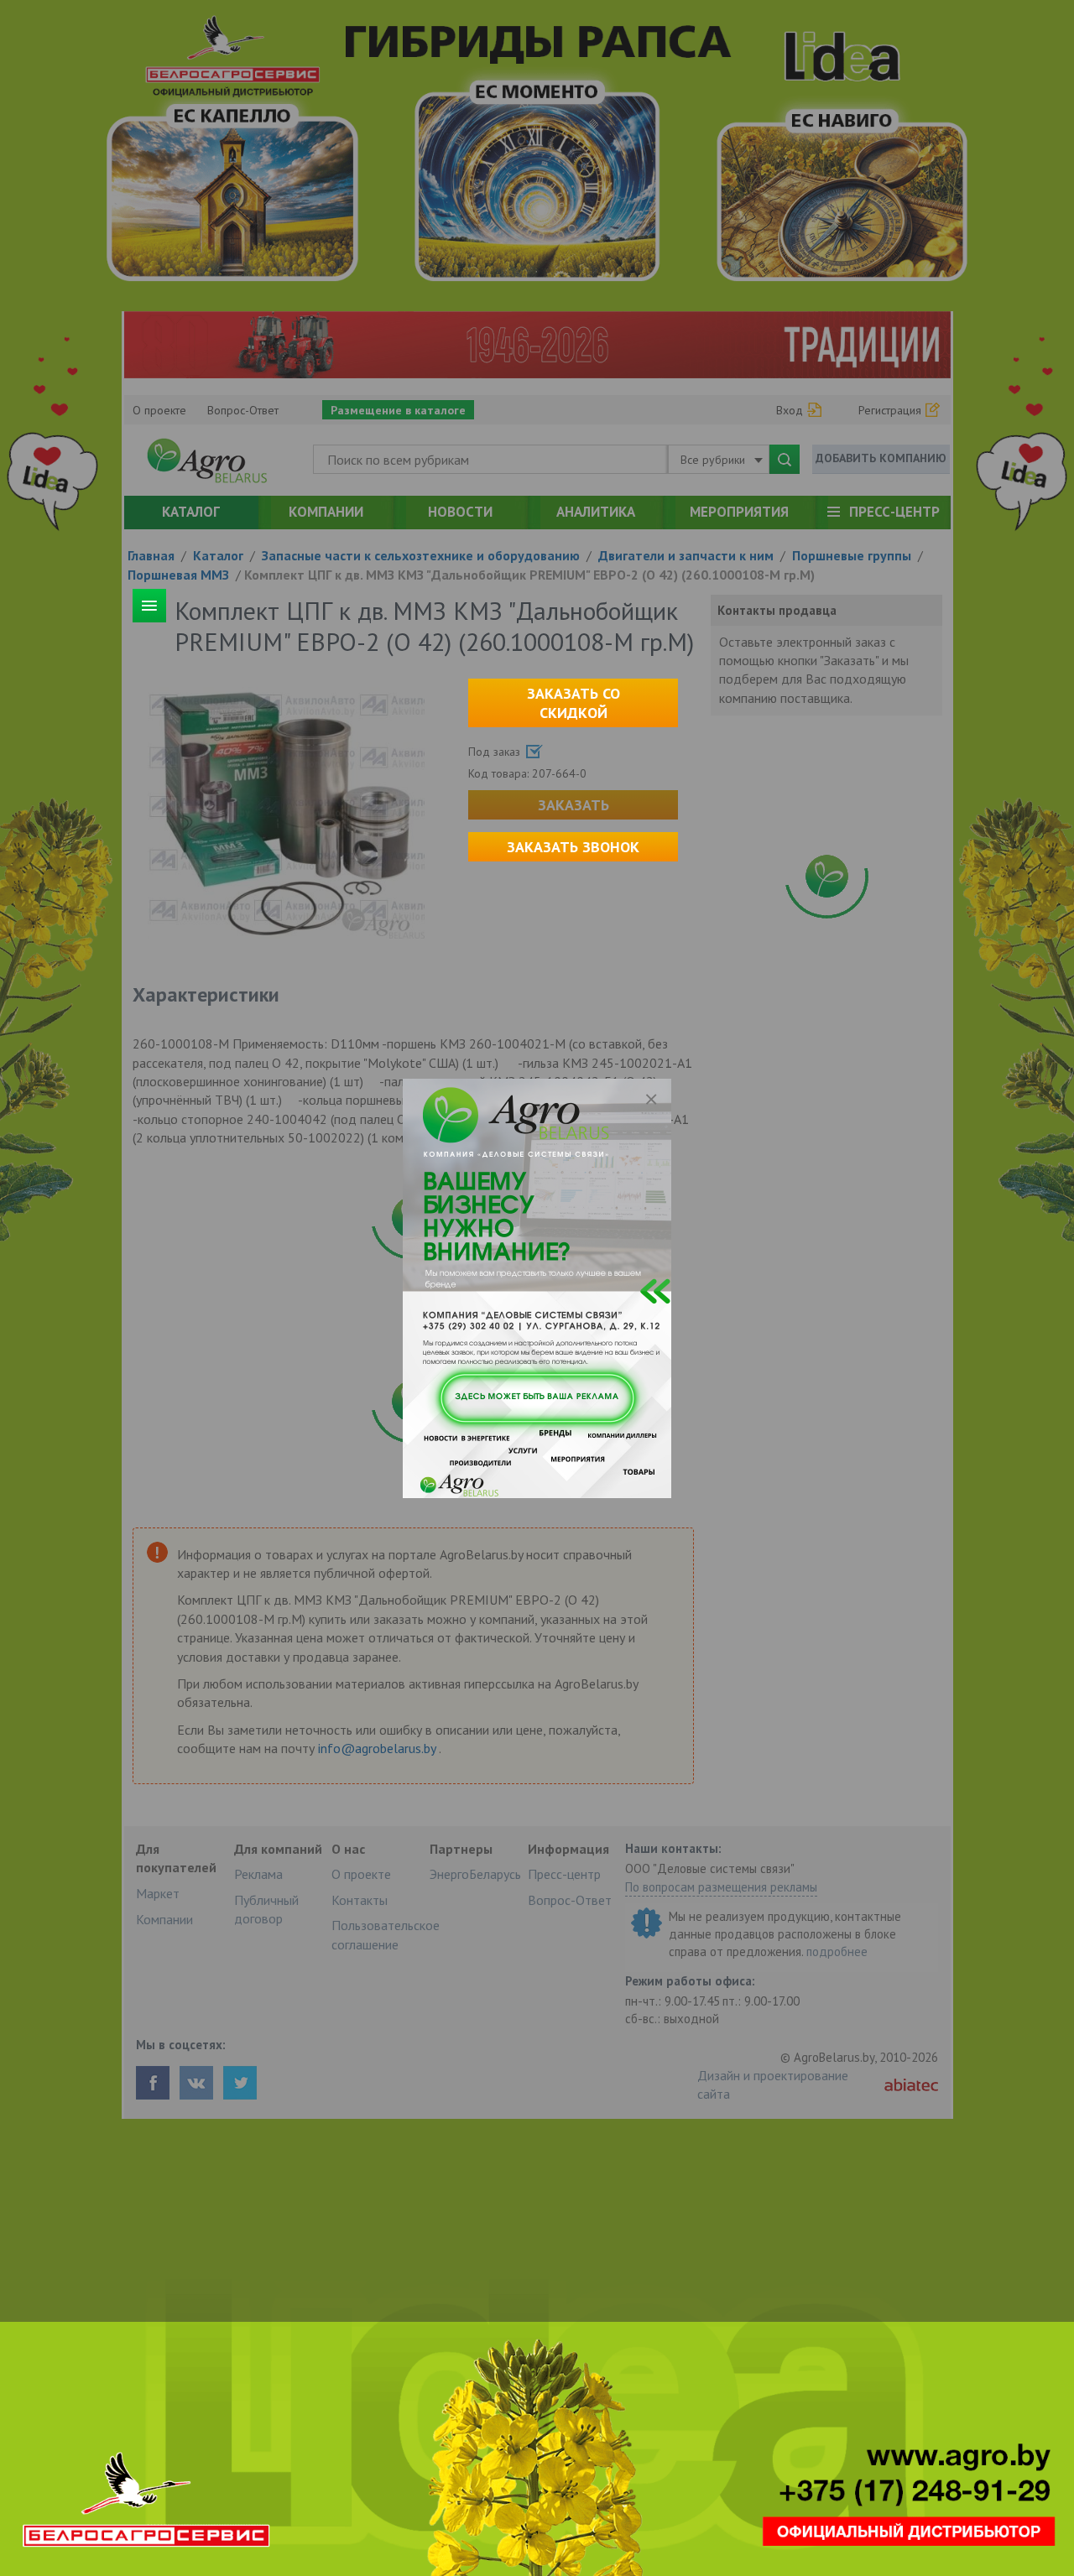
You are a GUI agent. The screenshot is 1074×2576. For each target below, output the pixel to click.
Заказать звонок (573, 847)
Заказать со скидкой (573, 703)
